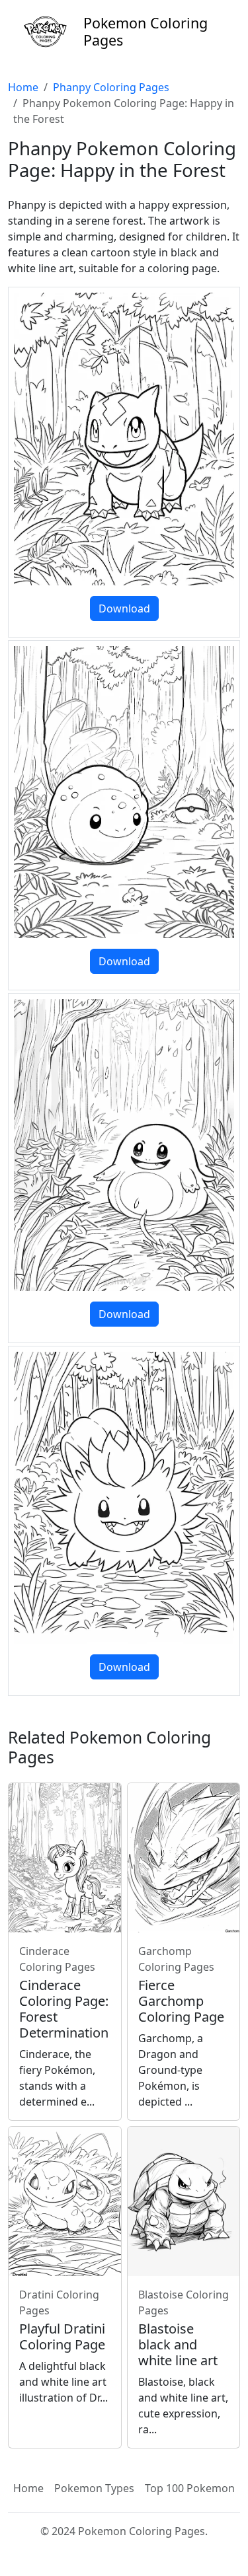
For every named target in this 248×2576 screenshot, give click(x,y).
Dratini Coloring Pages (59, 2302)
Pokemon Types (94, 2488)
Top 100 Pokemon (190, 2488)
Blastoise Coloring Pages (184, 2302)
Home (23, 87)
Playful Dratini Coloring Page (62, 2337)
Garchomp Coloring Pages (176, 1959)
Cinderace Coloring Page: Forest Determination (64, 2009)
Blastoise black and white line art (178, 2344)
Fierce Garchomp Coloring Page (181, 2001)
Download (124, 608)
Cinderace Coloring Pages (57, 1959)
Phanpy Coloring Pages (111, 87)
